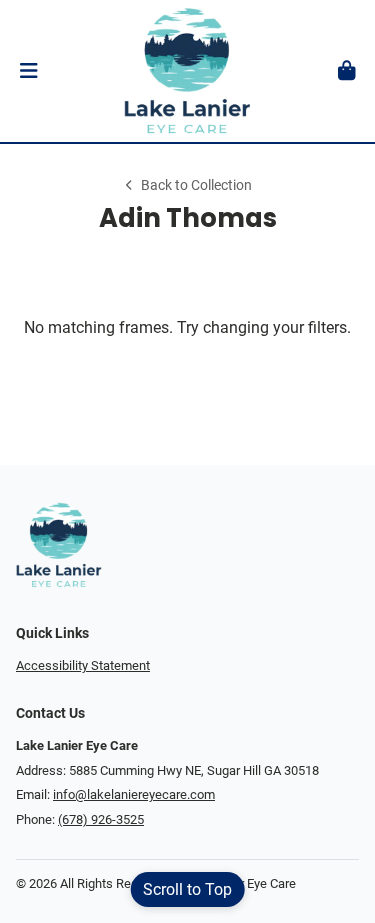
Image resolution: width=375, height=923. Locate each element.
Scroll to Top (187, 889)
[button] (28, 71)
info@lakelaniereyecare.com (134, 794)
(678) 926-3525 (101, 819)
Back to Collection (196, 185)
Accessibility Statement (83, 665)
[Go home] (187, 71)
